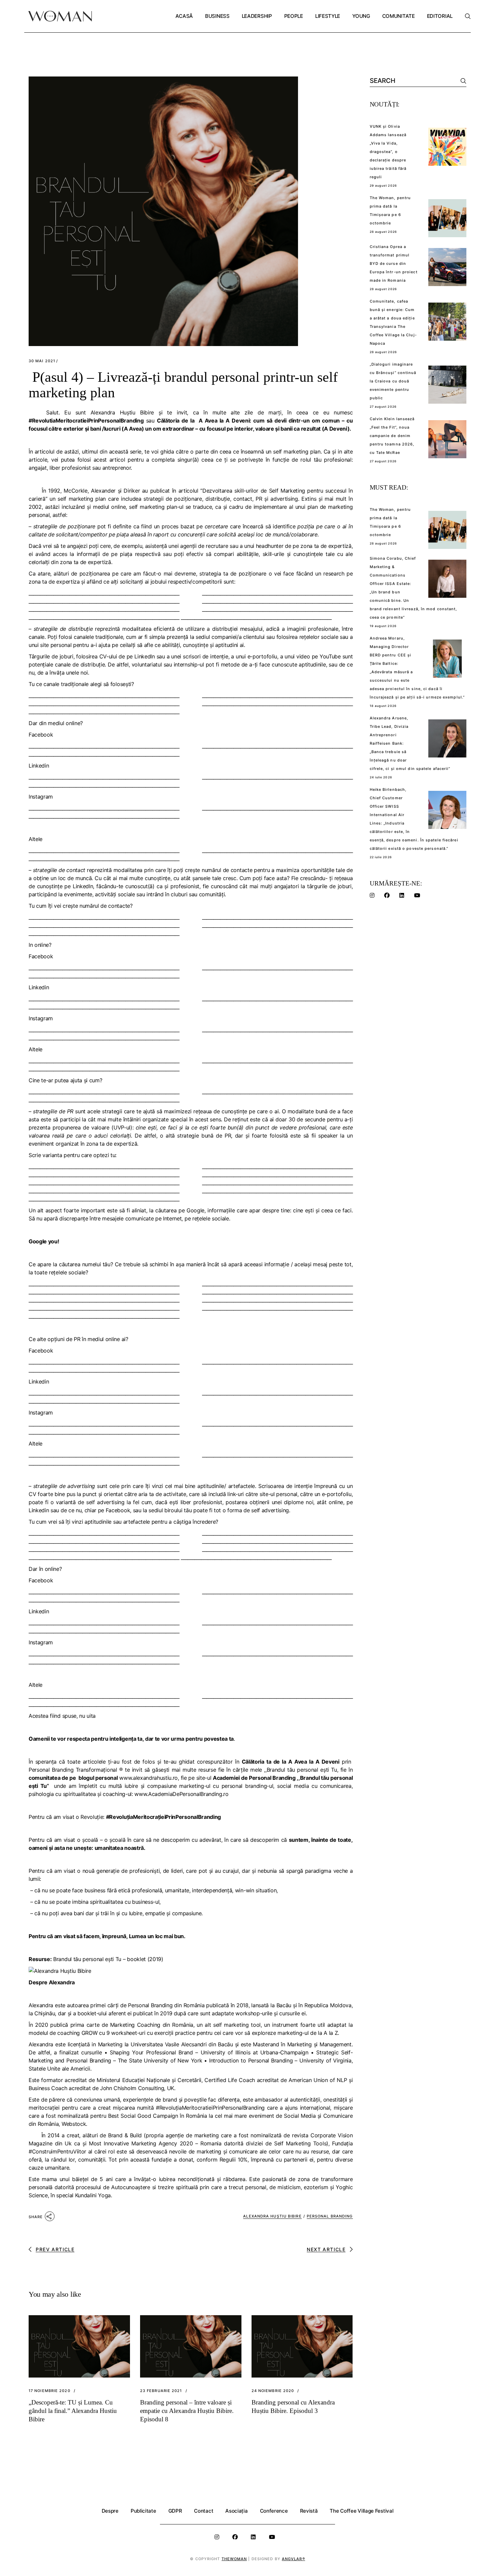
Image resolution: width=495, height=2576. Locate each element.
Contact (204, 2511)
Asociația (236, 2511)
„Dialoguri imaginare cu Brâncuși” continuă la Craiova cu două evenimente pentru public (393, 381)
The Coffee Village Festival (361, 2511)
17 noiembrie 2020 (49, 2391)
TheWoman (234, 2559)
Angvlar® (293, 2559)
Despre (110, 2511)
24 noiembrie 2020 (273, 2391)
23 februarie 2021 (161, 2391)
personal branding (330, 2216)
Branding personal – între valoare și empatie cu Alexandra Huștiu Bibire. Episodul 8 (187, 2411)
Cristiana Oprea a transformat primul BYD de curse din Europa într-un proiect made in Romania (394, 263)
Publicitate (143, 2511)
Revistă (309, 2511)
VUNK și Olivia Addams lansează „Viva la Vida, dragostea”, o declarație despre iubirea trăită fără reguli (388, 152)
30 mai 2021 (42, 361)
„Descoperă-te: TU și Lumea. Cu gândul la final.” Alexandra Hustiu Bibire (73, 2411)
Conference (274, 2511)
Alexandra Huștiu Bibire (272, 2216)
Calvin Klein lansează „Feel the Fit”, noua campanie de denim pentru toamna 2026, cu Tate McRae (392, 436)
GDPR (175, 2511)
